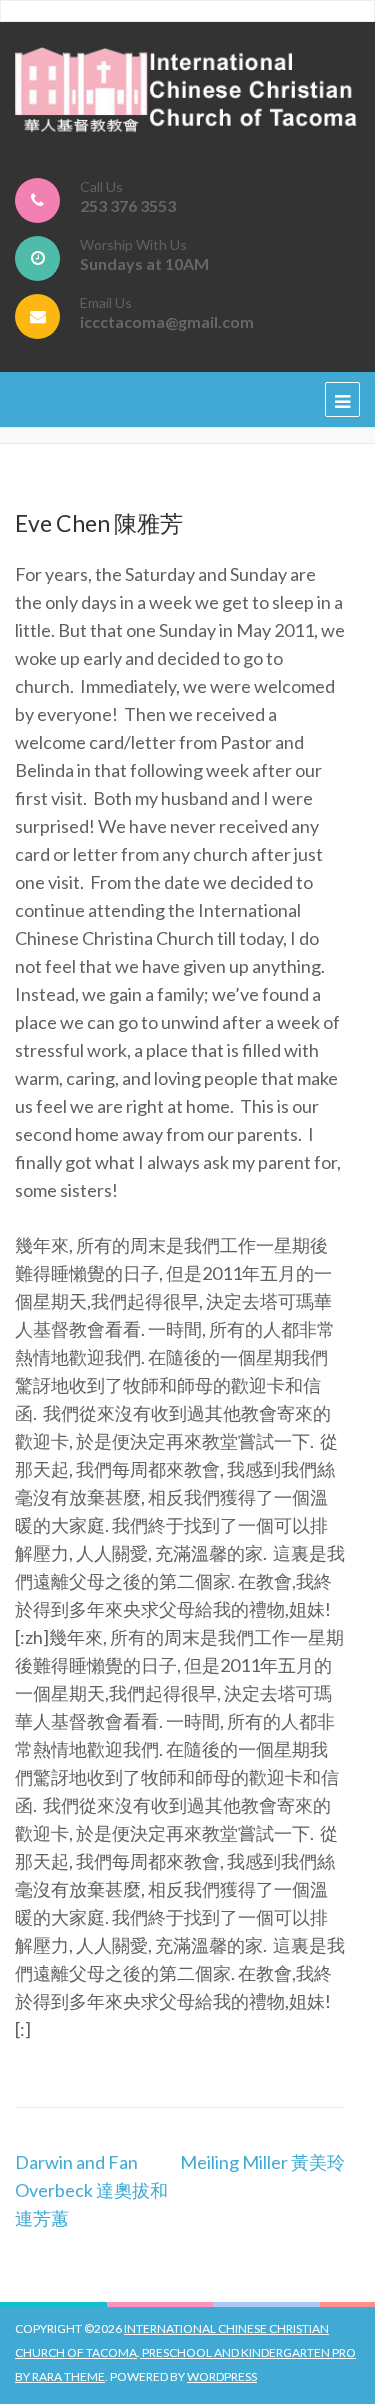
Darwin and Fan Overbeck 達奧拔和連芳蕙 (91, 2190)
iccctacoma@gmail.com (167, 321)
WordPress (222, 2376)
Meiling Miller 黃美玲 (262, 2162)
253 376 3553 (128, 205)
